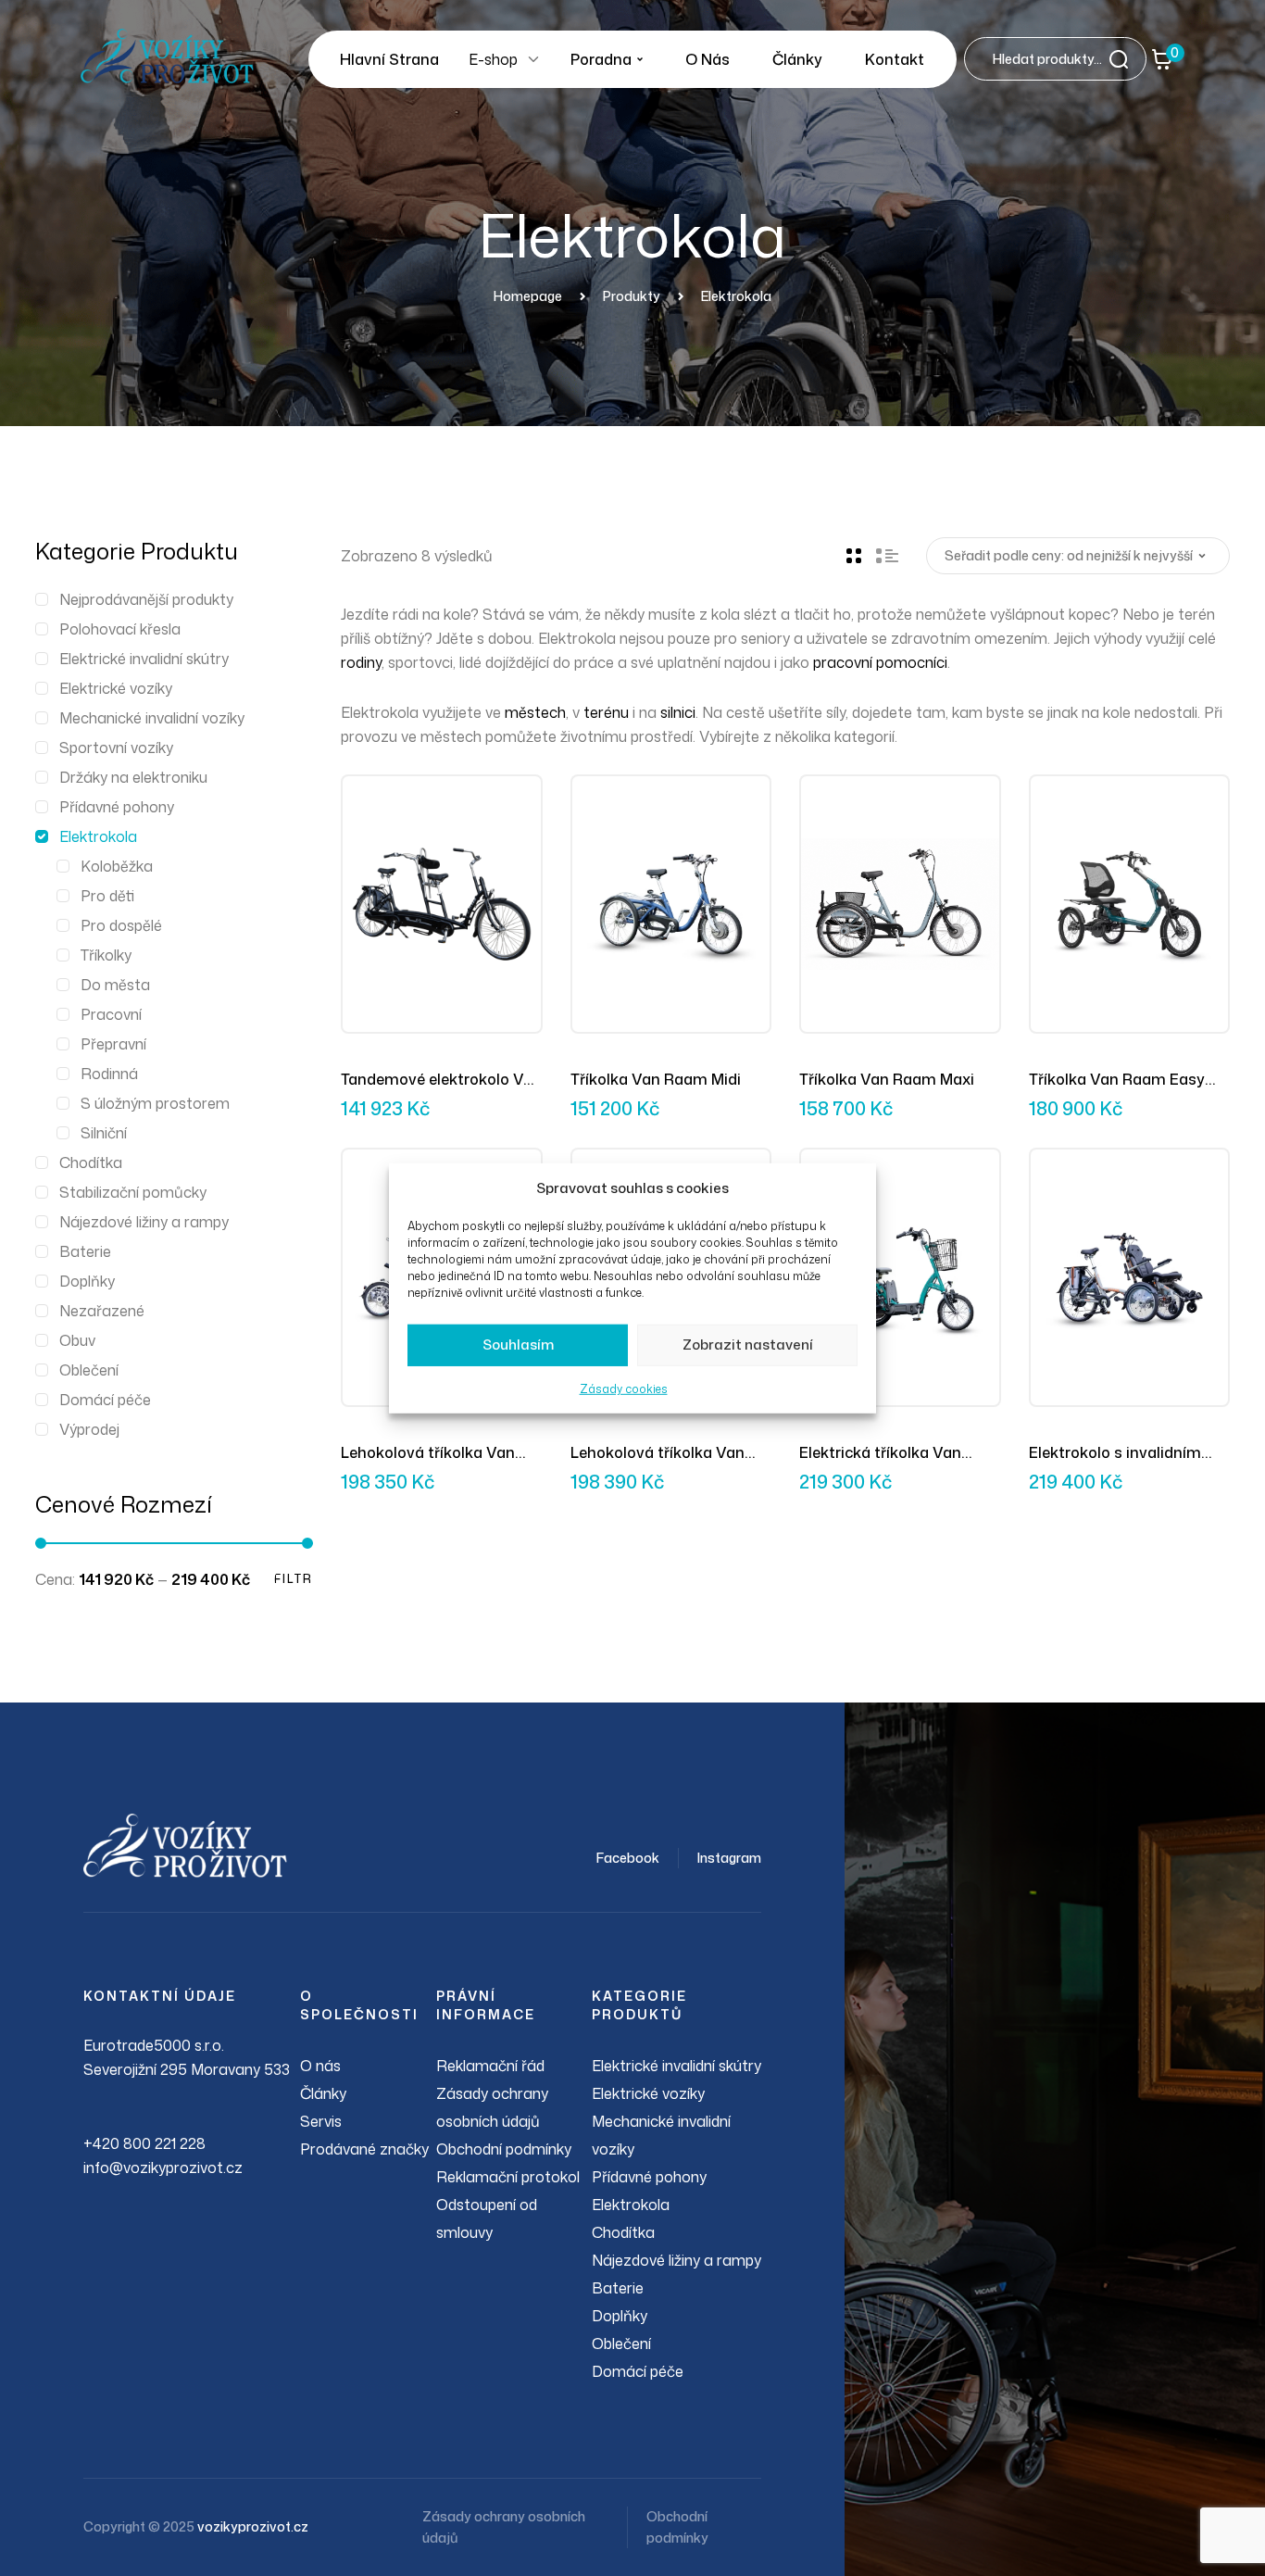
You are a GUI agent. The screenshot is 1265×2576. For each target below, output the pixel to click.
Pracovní (111, 1014)
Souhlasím (518, 1345)
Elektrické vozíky (116, 688)
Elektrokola (98, 836)
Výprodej (89, 1429)
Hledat (1124, 59)
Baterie (85, 1251)
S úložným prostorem (155, 1103)
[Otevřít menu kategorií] (533, 59)
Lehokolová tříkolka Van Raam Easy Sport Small (428, 1453)
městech (535, 712)
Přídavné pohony (117, 807)
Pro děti (107, 896)
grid (854, 556)
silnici (678, 712)
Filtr (294, 1579)
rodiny (361, 662)
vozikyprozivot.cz (253, 2526)
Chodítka (91, 1162)
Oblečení (89, 1370)
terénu (606, 712)
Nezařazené (102, 1311)
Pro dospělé (121, 925)
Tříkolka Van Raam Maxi (887, 1079)
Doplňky (87, 1281)
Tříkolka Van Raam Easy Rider (1117, 1080)
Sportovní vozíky (116, 748)
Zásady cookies (624, 1389)
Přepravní (113, 1044)
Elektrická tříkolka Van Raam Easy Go (880, 1453)
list (887, 556)
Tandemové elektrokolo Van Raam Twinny (441, 1080)
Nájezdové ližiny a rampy (144, 1222)
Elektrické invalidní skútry (144, 659)
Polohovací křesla (120, 629)
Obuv (77, 1340)
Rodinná (109, 1074)
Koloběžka (117, 866)
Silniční (104, 1133)
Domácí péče (105, 1400)
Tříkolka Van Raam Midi (656, 1079)
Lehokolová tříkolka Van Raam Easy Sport (658, 1453)
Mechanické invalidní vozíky (152, 718)
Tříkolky (106, 955)
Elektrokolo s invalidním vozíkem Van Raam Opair (1121, 1453)
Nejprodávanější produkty (146, 599)
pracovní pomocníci (880, 662)
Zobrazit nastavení (748, 1345)
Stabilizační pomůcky (133, 1192)
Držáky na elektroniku (133, 777)
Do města (115, 985)
